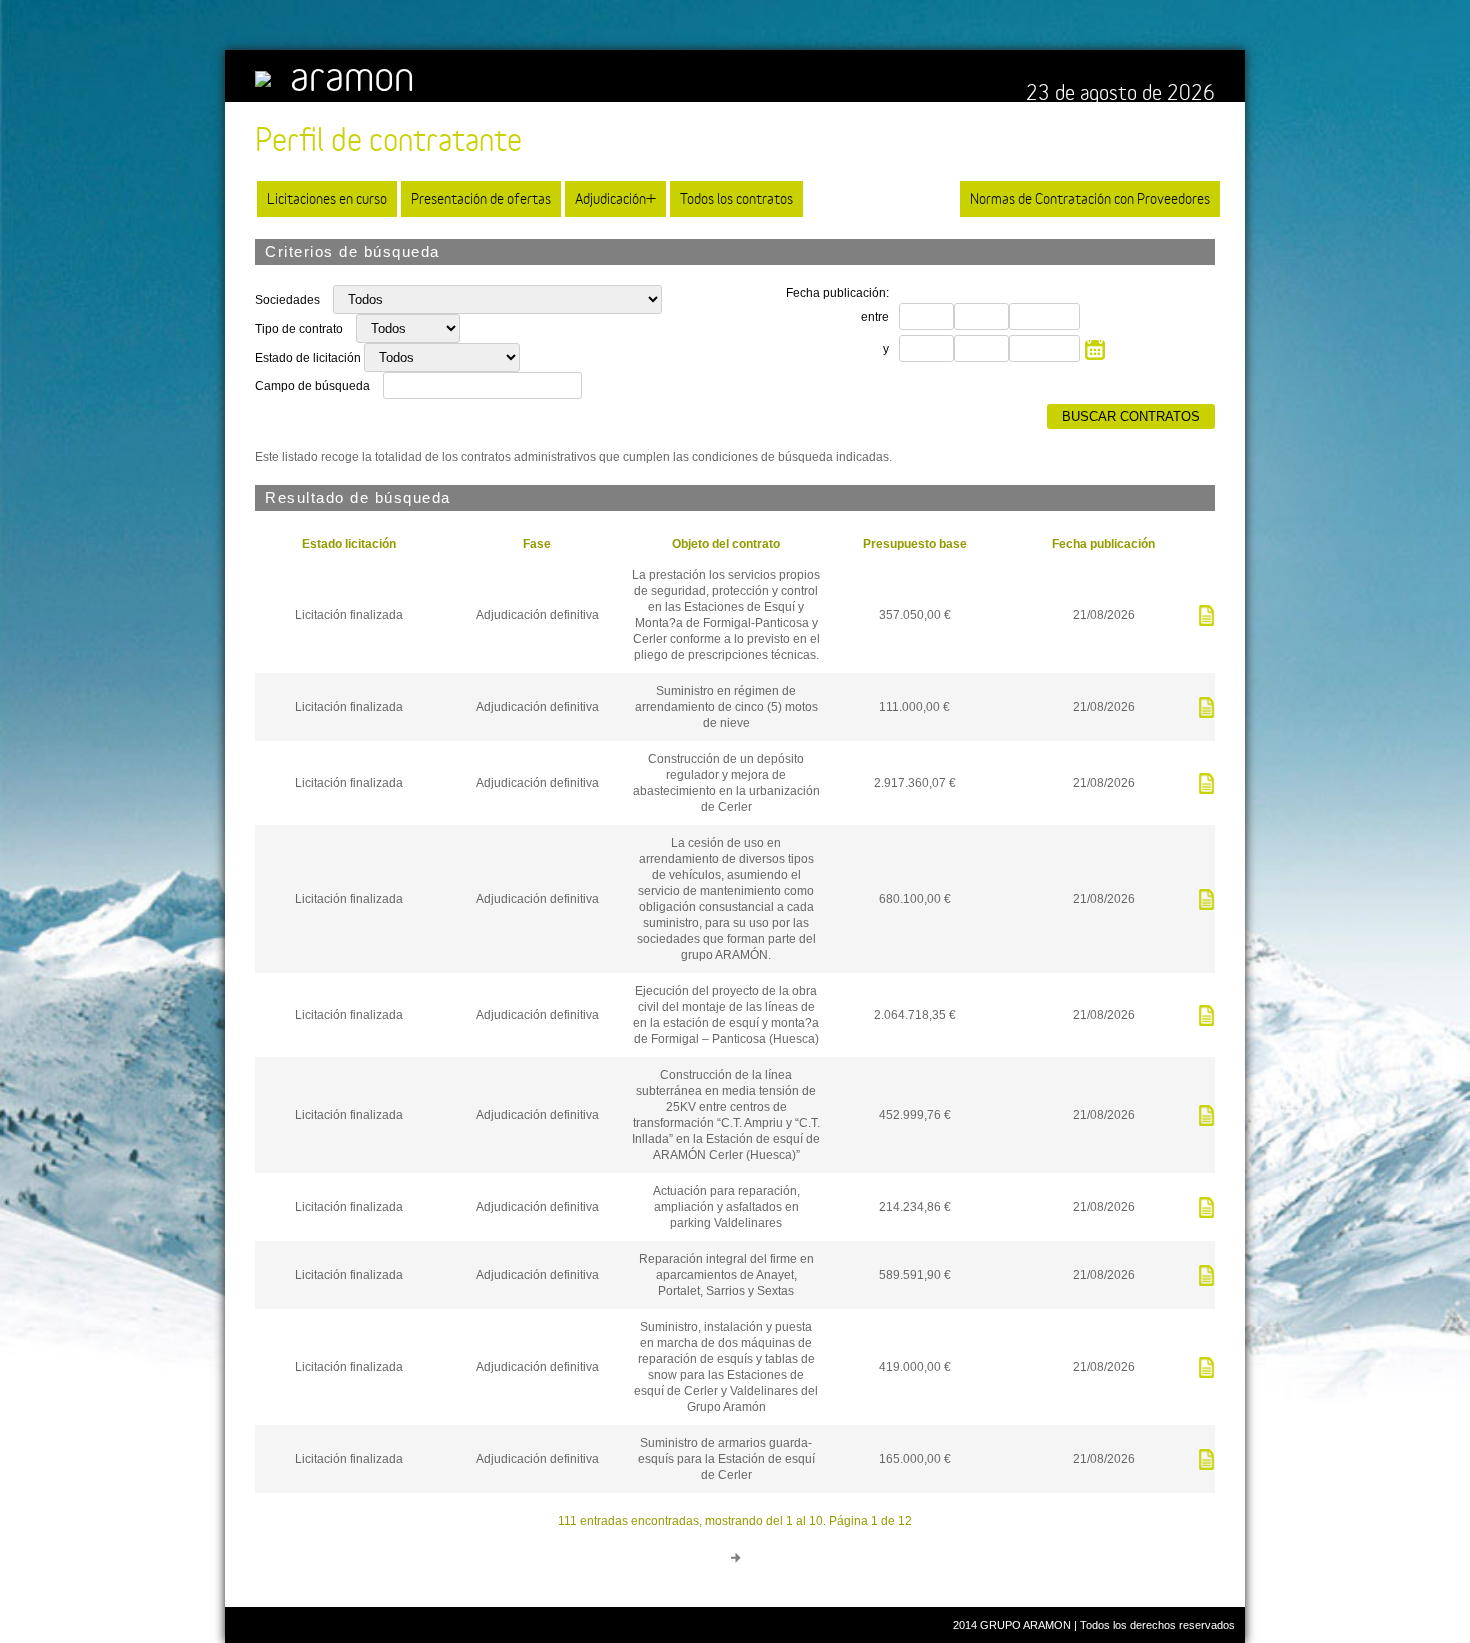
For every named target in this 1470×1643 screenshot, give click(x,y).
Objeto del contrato (726, 544)
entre (875, 317)
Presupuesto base (915, 544)
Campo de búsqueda (312, 386)
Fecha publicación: (837, 293)
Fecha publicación (1103, 544)
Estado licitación (349, 544)
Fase (537, 544)
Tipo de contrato (300, 329)
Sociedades (289, 300)
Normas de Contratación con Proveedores (1090, 198)
